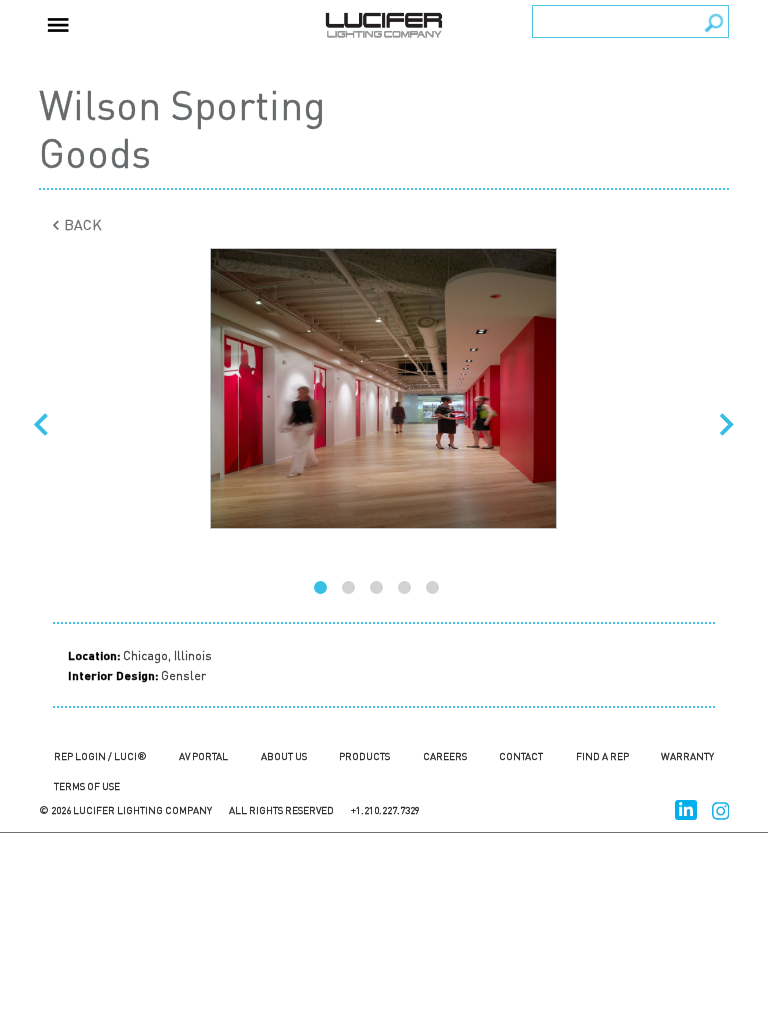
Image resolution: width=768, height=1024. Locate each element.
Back (81, 224)
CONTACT (521, 756)
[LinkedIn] (686, 807)
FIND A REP (602, 756)
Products (364, 756)
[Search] (714, 23)
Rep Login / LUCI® (100, 756)
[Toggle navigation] (58, 22)
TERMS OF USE (87, 786)
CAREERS (445, 756)
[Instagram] (721, 807)
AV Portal (203, 756)
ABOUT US (284, 756)
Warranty (687, 756)
